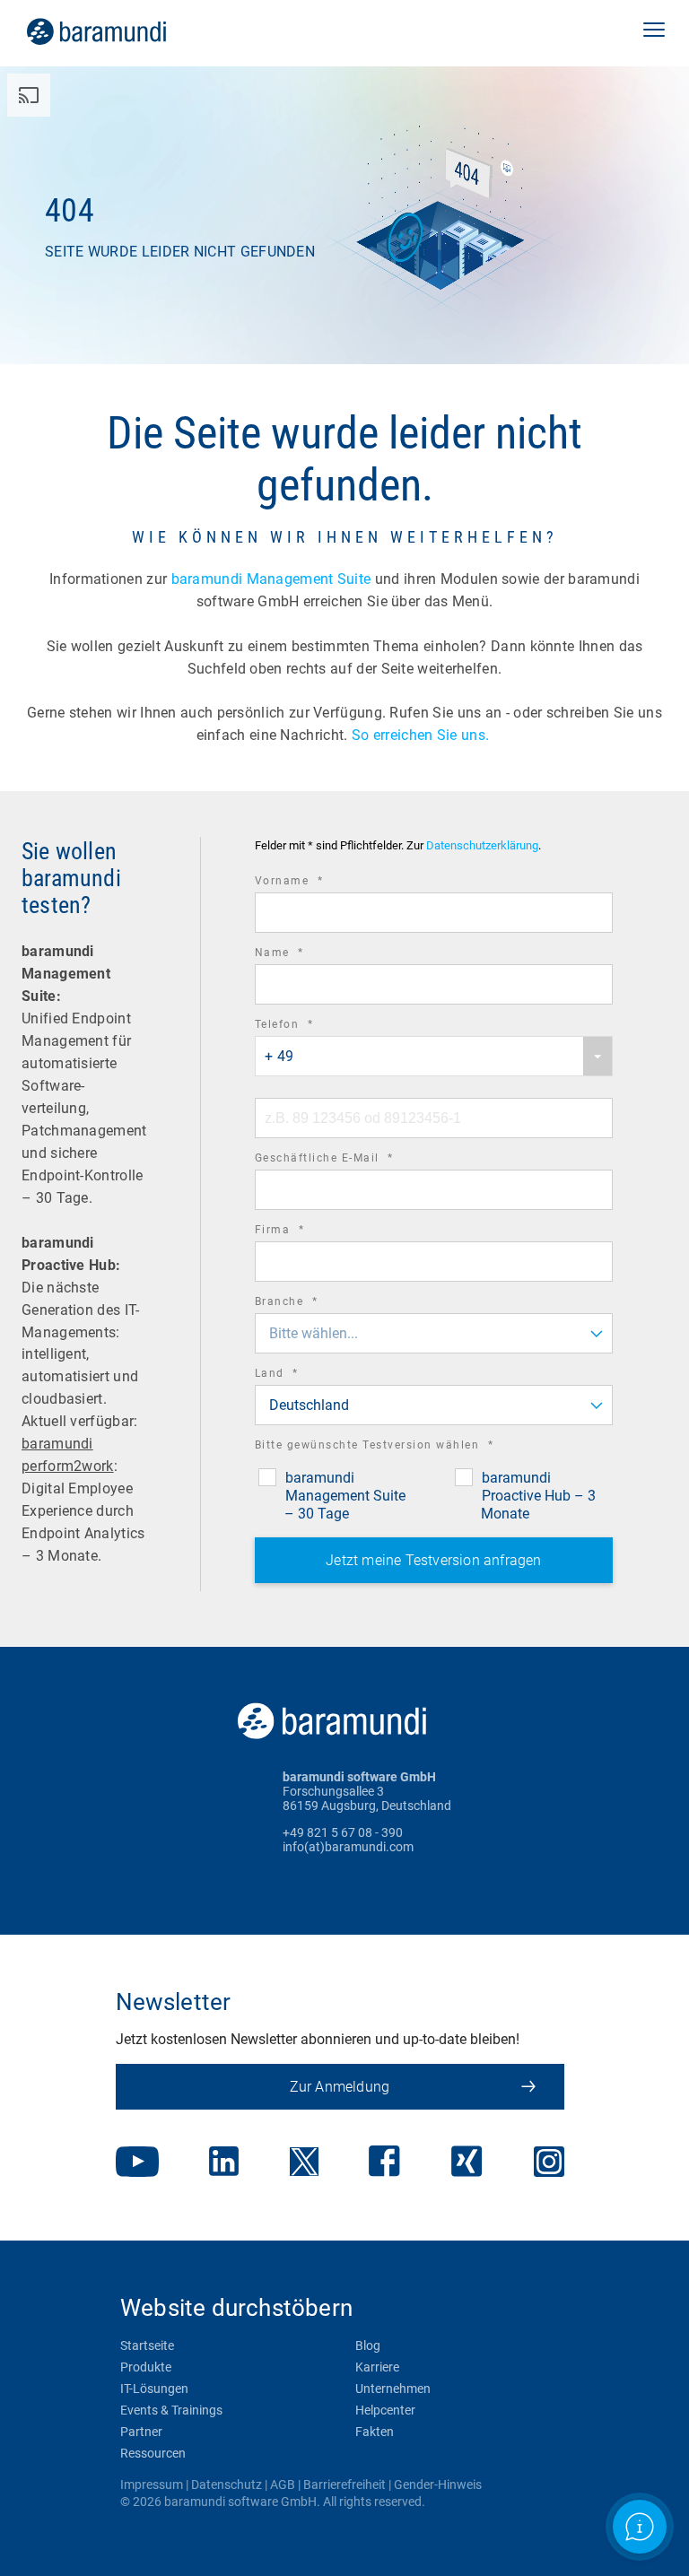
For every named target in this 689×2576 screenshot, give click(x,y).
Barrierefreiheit (344, 2485)
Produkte (146, 2367)
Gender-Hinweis (438, 2485)
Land (301, 1375)
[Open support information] (640, 2527)
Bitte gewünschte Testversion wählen (399, 1447)
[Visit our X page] (304, 2163)
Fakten (375, 2432)
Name (304, 955)
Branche (311, 1304)
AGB (283, 2485)
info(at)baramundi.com (348, 1847)
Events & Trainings (171, 2410)
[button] (654, 31)
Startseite (147, 2345)
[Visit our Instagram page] (549, 2163)
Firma (305, 1232)
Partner (141, 2432)
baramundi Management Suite (271, 579)
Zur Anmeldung (340, 2087)
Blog (368, 2345)
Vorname (314, 883)
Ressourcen (153, 2453)
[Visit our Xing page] (467, 2163)
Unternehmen (393, 2389)
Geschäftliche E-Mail (349, 1160)
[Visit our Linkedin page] (224, 2163)
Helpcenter (385, 2410)
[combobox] (434, 1056)
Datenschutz (227, 2485)
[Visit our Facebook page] (384, 2163)
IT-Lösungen (154, 2389)
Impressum (152, 2485)
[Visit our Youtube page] (137, 2163)
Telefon (309, 1027)
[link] (122, 31)
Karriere (377, 2367)
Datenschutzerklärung (482, 846)
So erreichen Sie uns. (423, 735)
